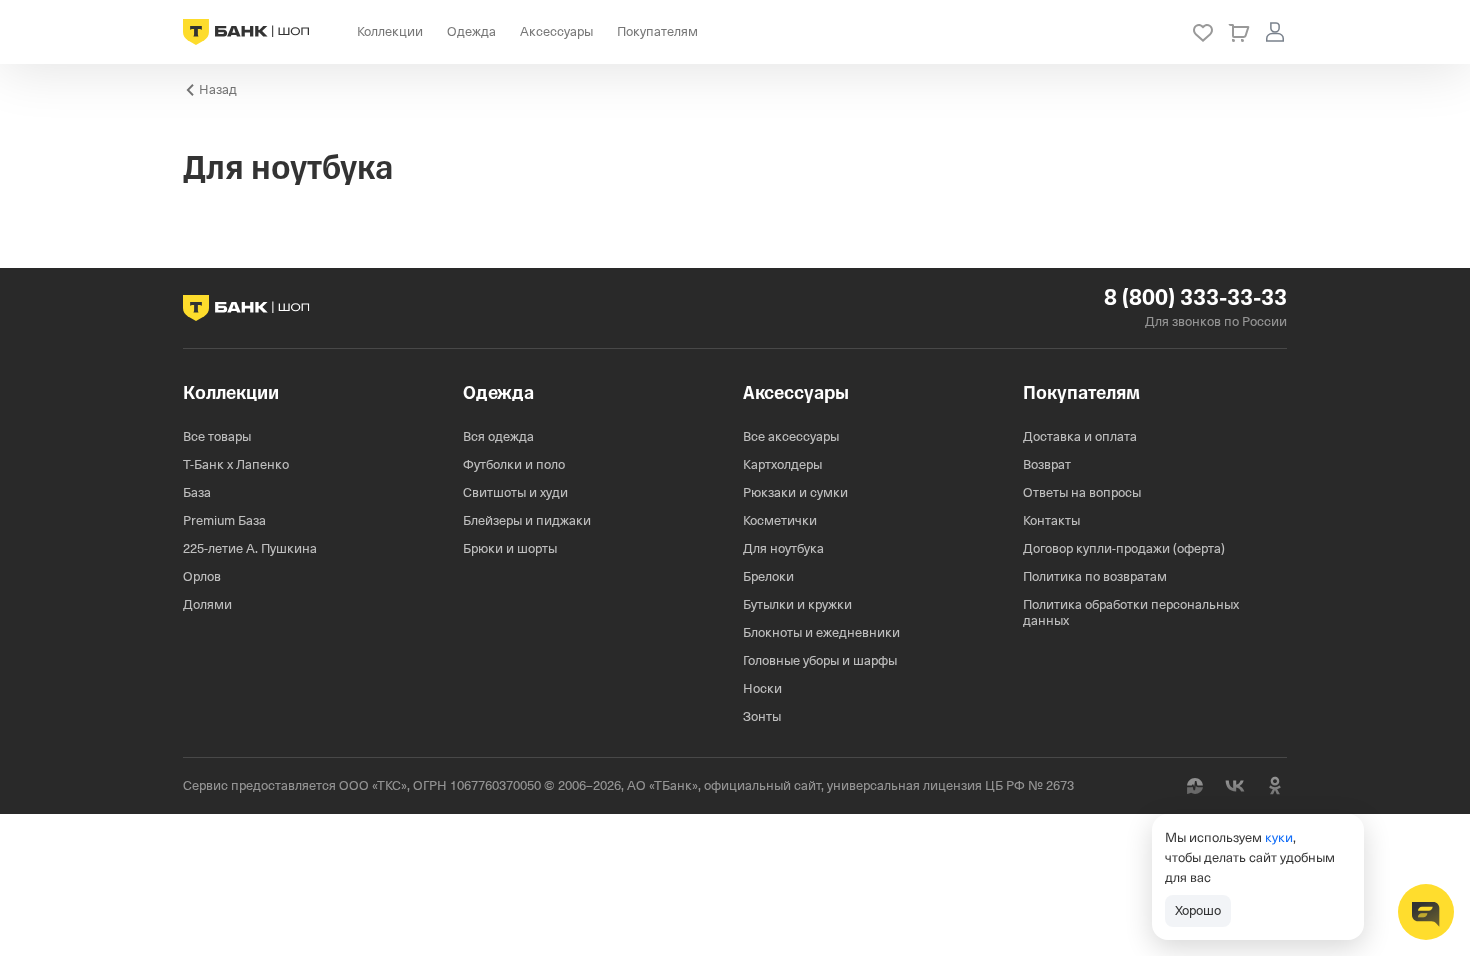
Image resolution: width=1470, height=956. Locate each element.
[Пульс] (1195, 786)
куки (1279, 837)
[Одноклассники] (1275, 786)
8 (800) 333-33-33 (1195, 298)
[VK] (1235, 786)
